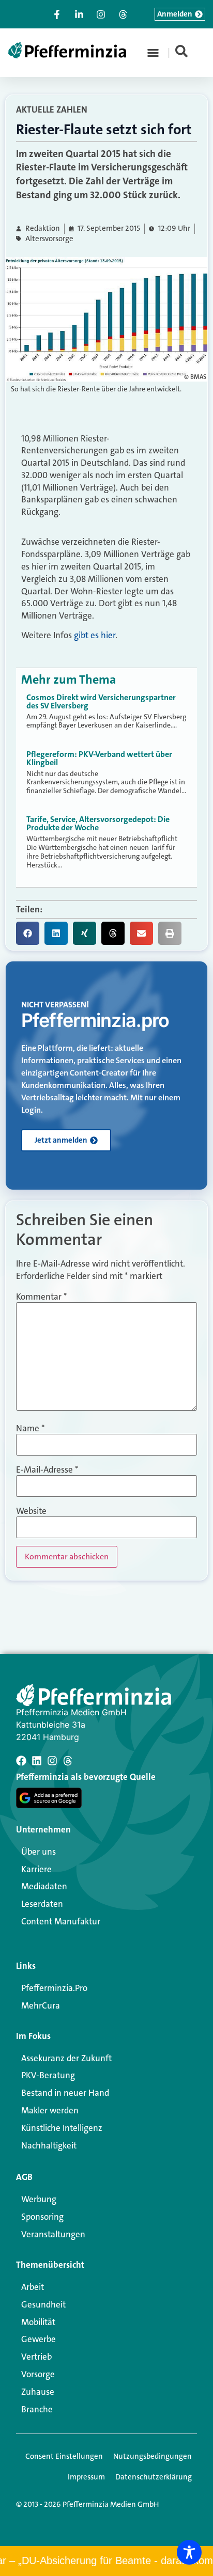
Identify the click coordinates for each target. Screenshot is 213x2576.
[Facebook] (21, 1761)
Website (31, 1511)
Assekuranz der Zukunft (66, 2058)
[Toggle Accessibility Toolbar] (189, 2552)
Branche (37, 2409)
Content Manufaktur (61, 1921)
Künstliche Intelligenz (62, 2128)
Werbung (39, 2199)
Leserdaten (42, 1904)
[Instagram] (52, 1761)
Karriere (36, 1869)
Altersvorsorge (49, 239)
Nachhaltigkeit (49, 2145)
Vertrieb (36, 2357)
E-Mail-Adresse (47, 1470)
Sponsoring (42, 2217)
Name (30, 1428)
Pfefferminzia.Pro (54, 1988)
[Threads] (68, 1761)
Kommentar (41, 1297)
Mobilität (38, 2322)
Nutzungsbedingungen (153, 2456)
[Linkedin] (37, 1761)
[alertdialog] (106, 2561)
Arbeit (33, 2287)
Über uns (39, 1852)
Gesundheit (43, 2304)
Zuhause (38, 2392)
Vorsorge (38, 2374)
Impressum (86, 2477)
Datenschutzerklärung (154, 2477)
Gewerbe (39, 2339)
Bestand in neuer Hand (65, 2093)
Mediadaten (44, 1886)
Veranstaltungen (53, 2234)
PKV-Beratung (48, 2075)
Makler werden (50, 2110)
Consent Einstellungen (64, 2456)
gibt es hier (95, 635)
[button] (153, 53)
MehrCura (41, 2005)
